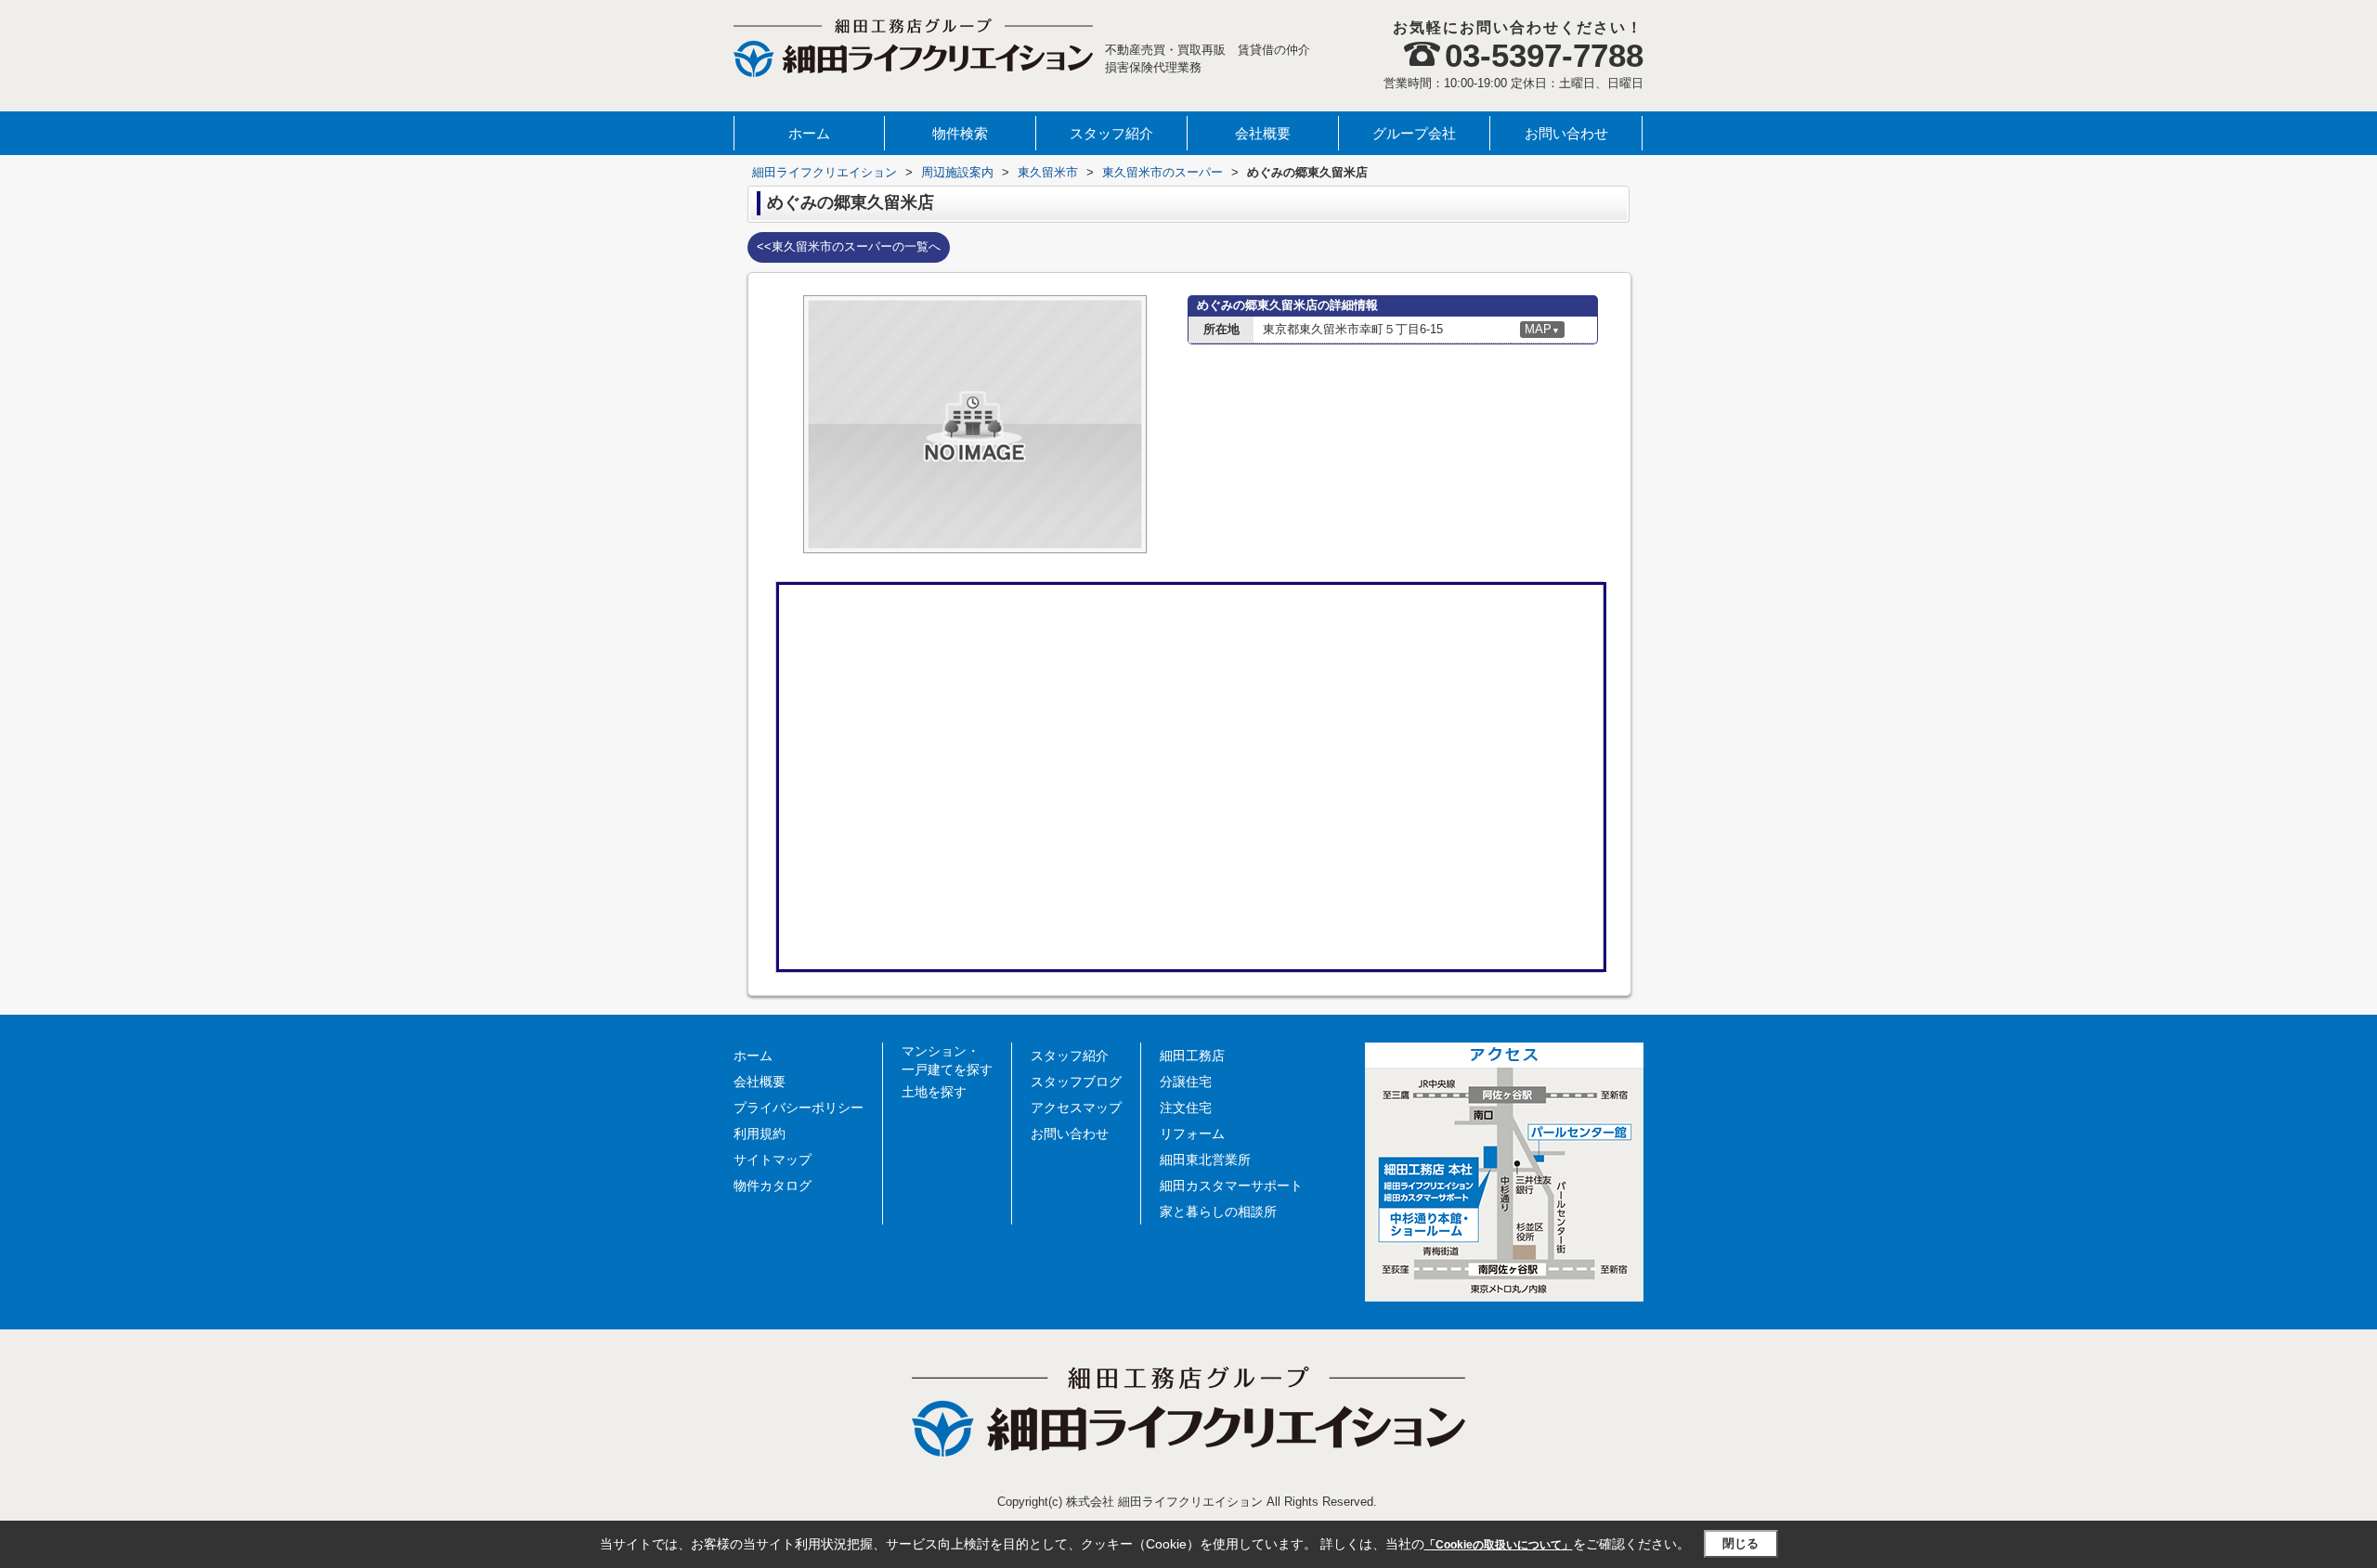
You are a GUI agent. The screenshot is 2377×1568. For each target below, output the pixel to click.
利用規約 (760, 1134)
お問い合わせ (1566, 133)
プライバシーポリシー (799, 1108)
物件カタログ (773, 1186)
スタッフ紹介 (1111, 133)
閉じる (1741, 1543)
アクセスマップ (1076, 1108)
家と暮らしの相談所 (1218, 1212)
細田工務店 (1192, 1056)
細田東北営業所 (1205, 1160)
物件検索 (960, 133)
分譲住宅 (1186, 1082)
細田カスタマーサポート (1231, 1186)
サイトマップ (773, 1160)
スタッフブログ (1076, 1082)
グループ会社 (1414, 133)
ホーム (809, 133)
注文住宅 (1186, 1108)
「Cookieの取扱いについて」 (1499, 1545)
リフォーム (1192, 1134)
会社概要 (1263, 133)
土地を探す (934, 1092)
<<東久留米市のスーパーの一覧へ (849, 246)
